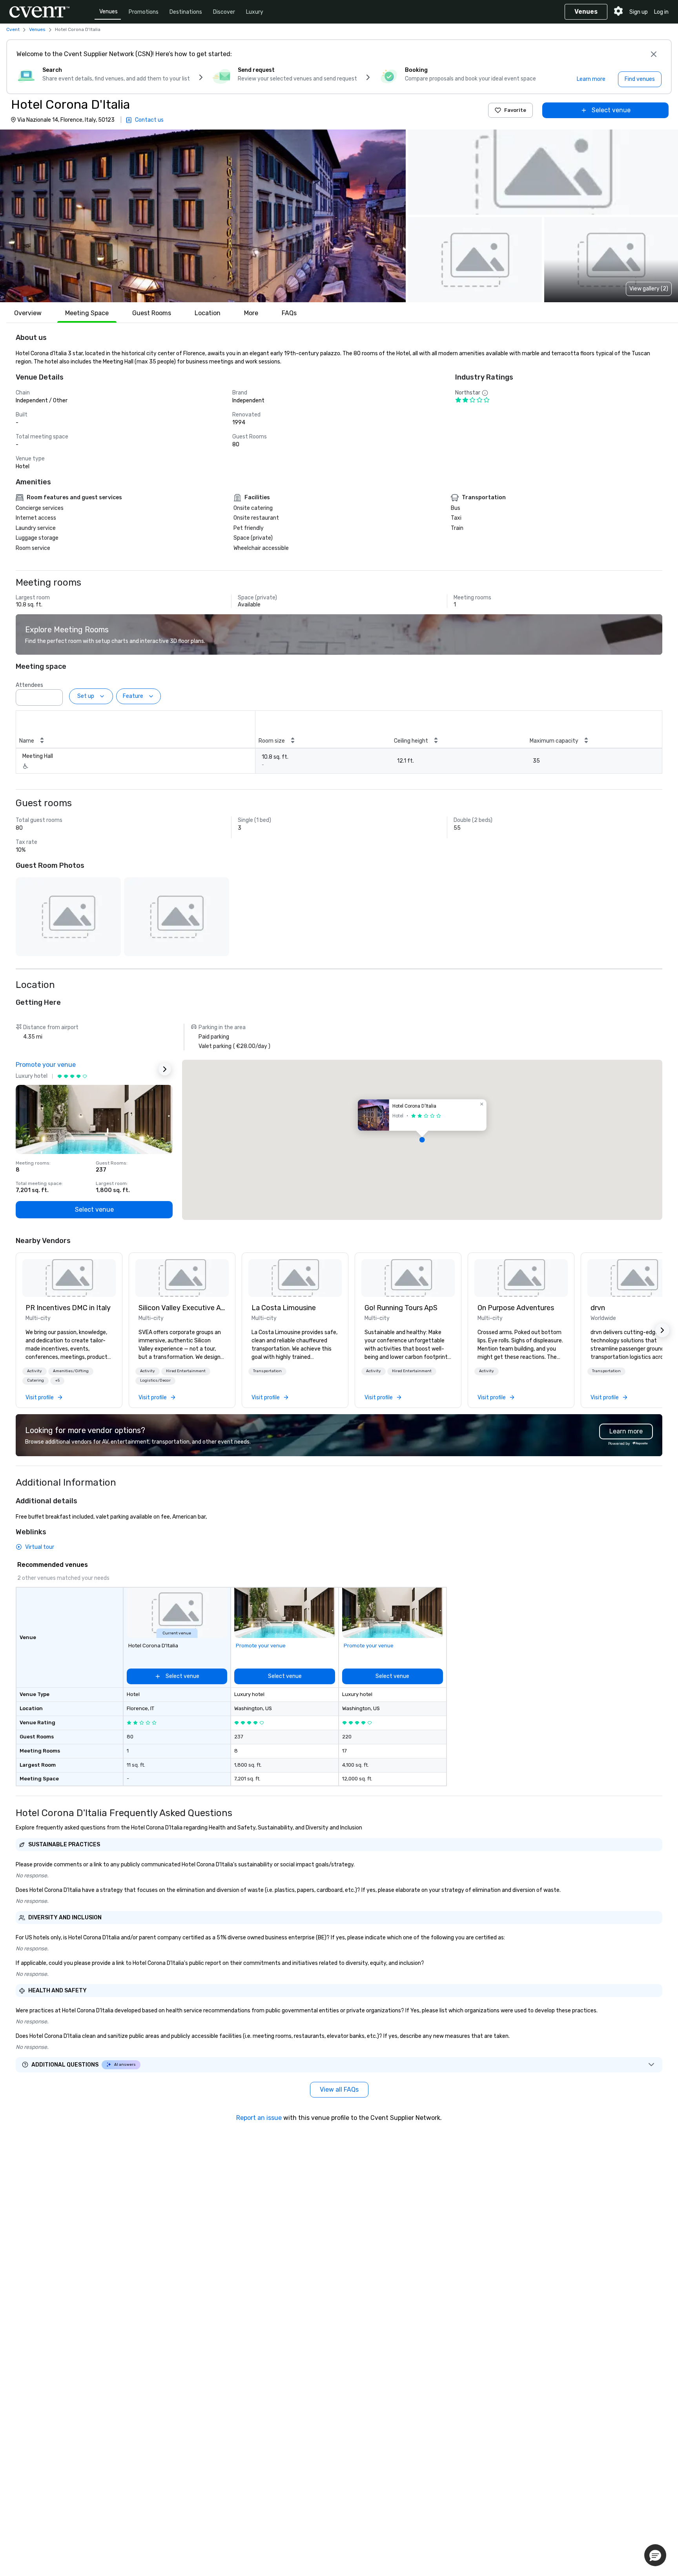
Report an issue (259, 2118)
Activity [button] (35, 1371)
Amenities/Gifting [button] (71, 1371)
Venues (108, 12)
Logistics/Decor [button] (155, 1380)
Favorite (515, 110)
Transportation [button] (267, 1371)
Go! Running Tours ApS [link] (401, 1308)
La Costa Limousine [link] (284, 1308)
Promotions (144, 12)
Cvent (13, 29)
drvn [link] (598, 1308)
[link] (69, 1278)
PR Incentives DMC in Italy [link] (68, 1308)
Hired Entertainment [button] (186, 1371)
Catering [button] (36, 1380)
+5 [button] (57, 1380)
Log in (661, 12)
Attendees (29, 685)
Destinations (186, 12)
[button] (203, 216)
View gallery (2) (649, 289)
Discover (224, 12)
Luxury (255, 12)
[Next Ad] (165, 1069)
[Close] (654, 54)
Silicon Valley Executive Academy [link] (182, 1308)
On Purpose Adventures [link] (516, 1308)
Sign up (639, 12)
